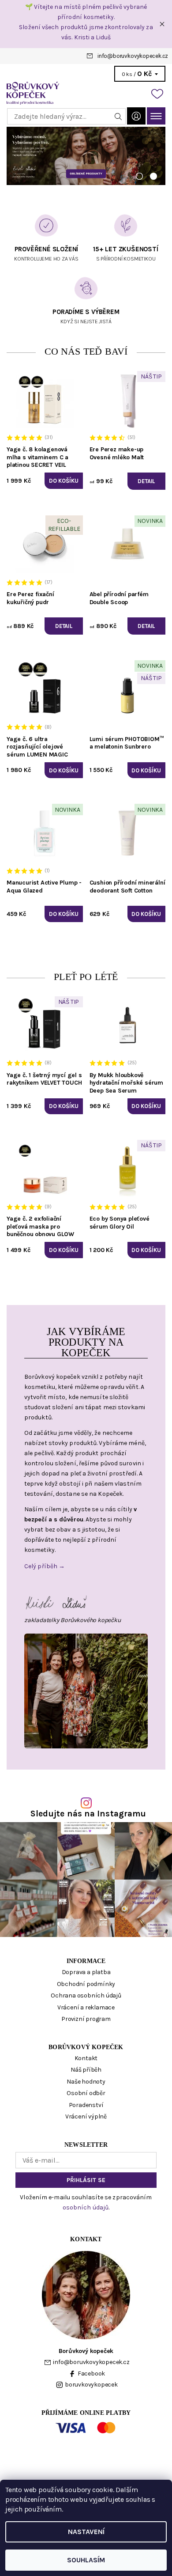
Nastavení (86, 2532)
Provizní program (86, 2019)
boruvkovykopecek (91, 2385)
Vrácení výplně (86, 2116)
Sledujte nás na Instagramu (88, 1814)
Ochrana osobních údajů (86, 1995)
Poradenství (86, 2105)
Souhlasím (86, 2560)
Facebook (91, 2374)
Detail (146, 481)
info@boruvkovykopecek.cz (133, 56)
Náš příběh (86, 2070)
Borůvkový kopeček (86, 2047)
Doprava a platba (86, 1972)
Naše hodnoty (86, 2082)
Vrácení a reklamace (86, 2007)
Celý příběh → (45, 1566)
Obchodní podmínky (86, 1984)
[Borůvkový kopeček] (86, 93)
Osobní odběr (86, 2093)
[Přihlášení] (136, 116)
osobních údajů (86, 2207)
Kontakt (86, 2058)
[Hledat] (118, 116)
